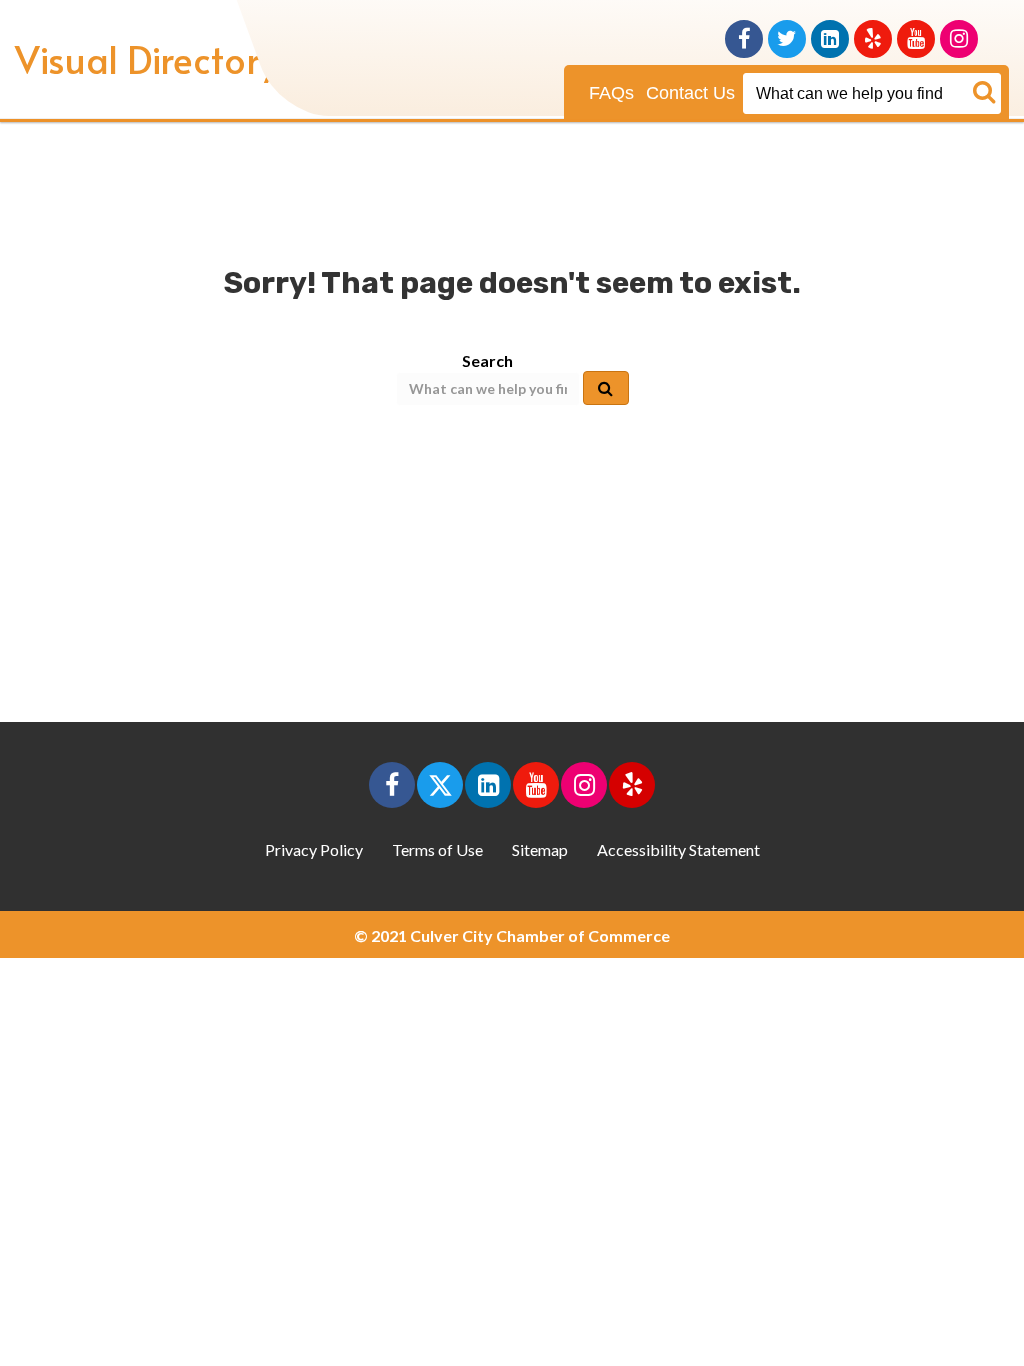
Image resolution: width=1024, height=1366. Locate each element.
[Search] (872, 93)
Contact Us (690, 93)
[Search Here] (984, 94)
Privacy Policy (314, 849)
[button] (392, 785)
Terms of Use (437, 849)
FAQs (611, 93)
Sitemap (540, 849)
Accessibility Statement (678, 849)
